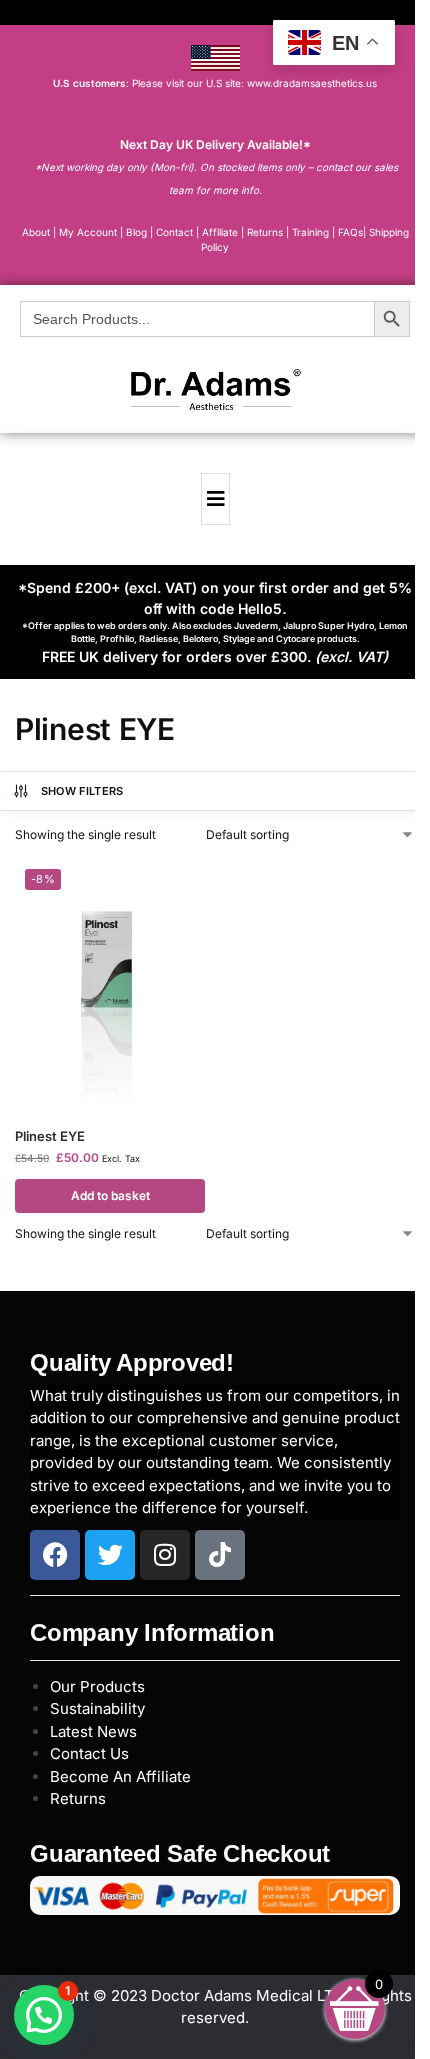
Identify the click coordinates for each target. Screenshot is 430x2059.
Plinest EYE (50, 1136)
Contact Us (89, 1753)
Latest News (93, 1731)
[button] (44, 2015)
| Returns (263, 232)
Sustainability (97, 1708)
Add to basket (110, 1195)
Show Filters (82, 791)
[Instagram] (165, 1555)
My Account (88, 232)
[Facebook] (55, 1555)
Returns (78, 1798)
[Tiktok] (220, 1555)
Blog (136, 232)
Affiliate (221, 232)
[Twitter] (110, 1555)
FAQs (350, 232)
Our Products (97, 1686)
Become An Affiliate (120, 1776)
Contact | (177, 232)
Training (312, 232)
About (36, 232)
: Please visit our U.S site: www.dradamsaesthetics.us (215, 83)
